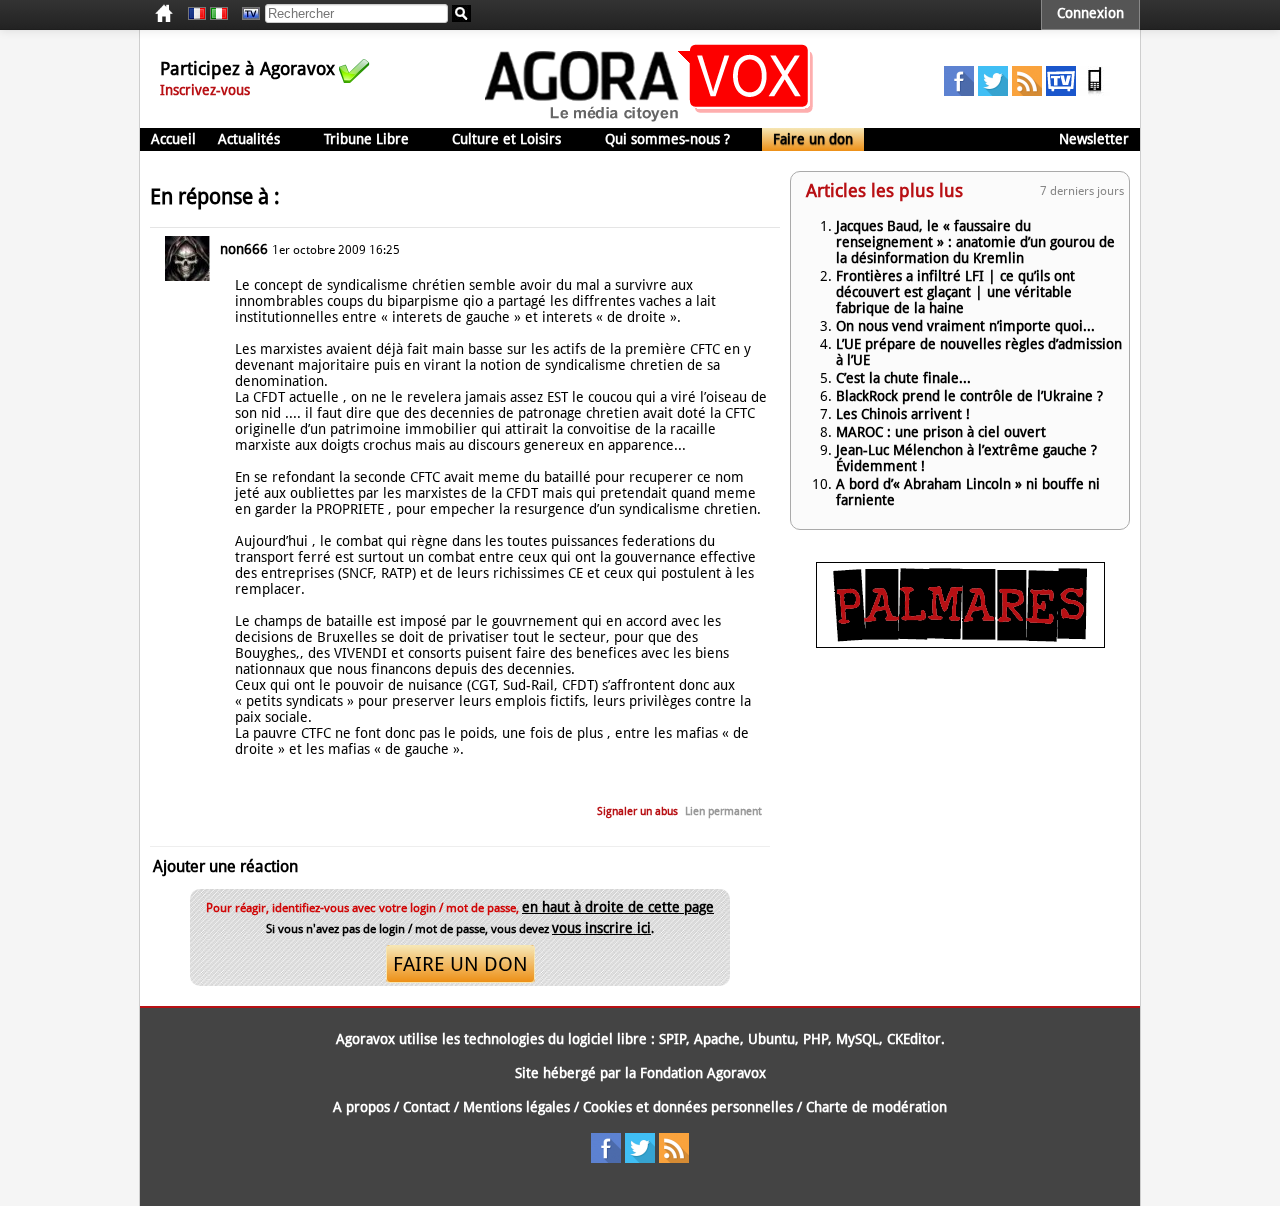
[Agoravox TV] (246, 14)
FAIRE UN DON (460, 964)
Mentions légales (516, 1107)
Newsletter (1094, 139)
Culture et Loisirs (506, 139)
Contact (426, 1107)
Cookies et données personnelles (688, 1107)
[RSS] (1027, 91)
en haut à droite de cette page (618, 907)
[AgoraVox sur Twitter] (993, 91)
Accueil (173, 139)
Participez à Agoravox (247, 68)
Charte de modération (876, 1107)
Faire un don (813, 139)
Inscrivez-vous (205, 90)
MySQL (857, 1039)
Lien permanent (723, 811)
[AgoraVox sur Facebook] (959, 91)
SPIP (672, 1039)
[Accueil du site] (649, 120)
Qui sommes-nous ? (667, 139)
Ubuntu (771, 1039)
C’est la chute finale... (903, 378)
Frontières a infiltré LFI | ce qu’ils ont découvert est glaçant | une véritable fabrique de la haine (955, 292)
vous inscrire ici (601, 928)
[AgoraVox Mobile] (1095, 91)
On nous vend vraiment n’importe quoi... (965, 326)
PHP (815, 1039)
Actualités (249, 139)
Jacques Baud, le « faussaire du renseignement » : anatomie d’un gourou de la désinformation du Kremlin (975, 242)
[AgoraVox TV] (1061, 91)
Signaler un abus (637, 811)
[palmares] (960, 643)
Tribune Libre (366, 139)
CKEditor (914, 1039)
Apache (717, 1039)
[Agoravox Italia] (219, 14)
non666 (244, 249)
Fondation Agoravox (703, 1073)
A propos (361, 1107)
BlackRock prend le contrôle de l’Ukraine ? (969, 396)
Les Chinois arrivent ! (903, 414)
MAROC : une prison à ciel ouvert (941, 432)
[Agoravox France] (197, 14)
